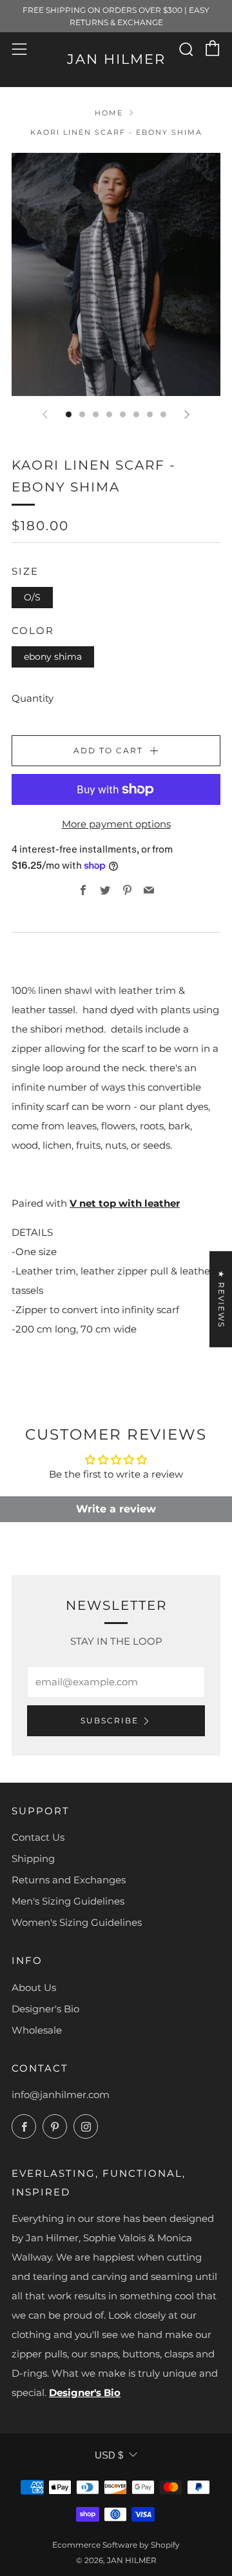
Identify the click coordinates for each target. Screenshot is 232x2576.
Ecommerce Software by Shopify (116, 2545)
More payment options (116, 824)
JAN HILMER (116, 59)
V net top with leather (125, 1203)
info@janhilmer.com (61, 2095)
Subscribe (110, 1720)
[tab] (69, 414)
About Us (34, 1987)
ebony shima (53, 657)
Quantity (33, 698)
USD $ (109, 2455)
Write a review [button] (116, 1509)
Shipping (33, 1858)
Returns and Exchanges (69, 1880)
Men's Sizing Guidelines (68, 1901)
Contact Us (38, 1837)
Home (109, 113)
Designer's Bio (45, 2009)
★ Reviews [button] (221, 1299)
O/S (32, 597)
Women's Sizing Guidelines (77, 1922)
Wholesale (37, 2030)
